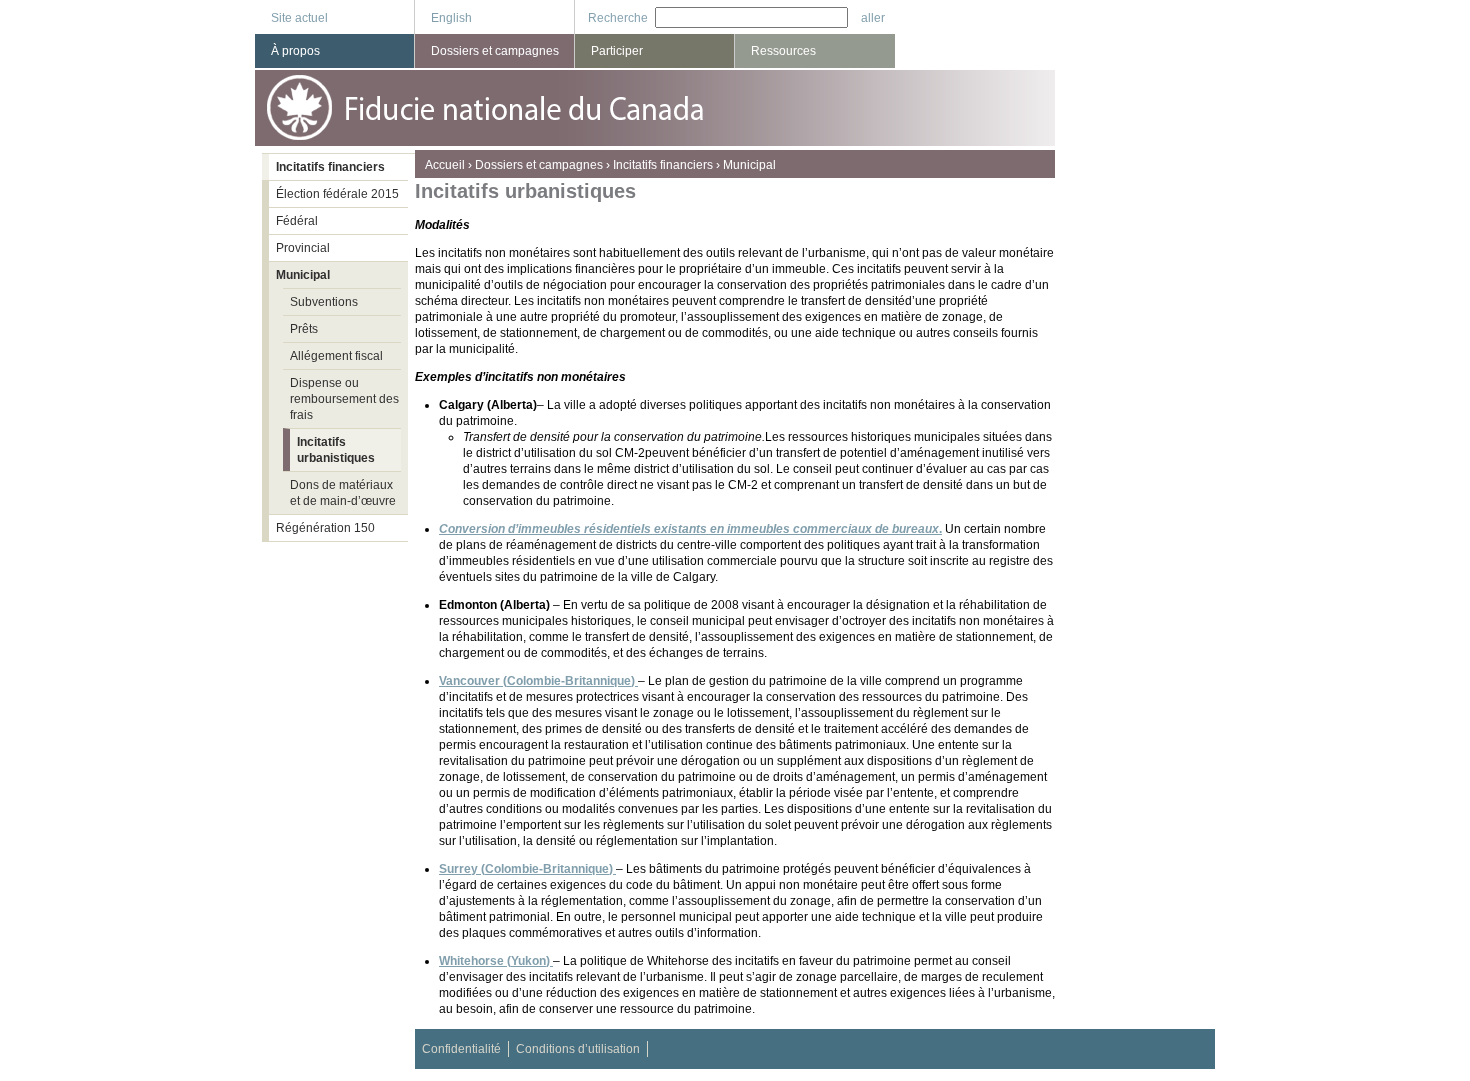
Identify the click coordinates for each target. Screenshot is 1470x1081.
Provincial (303, 248)
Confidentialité (461, 1049)
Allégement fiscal (336, 356)
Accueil (445, 165)
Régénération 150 (325, 528)
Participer (617, 51)
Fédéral (297, 221)
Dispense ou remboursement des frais (344, 399)
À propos (295, 51)
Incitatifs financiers (663, 165)
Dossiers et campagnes (539, 165)
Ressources (783, 51)
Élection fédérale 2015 (337, 194)
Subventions (324, 302)
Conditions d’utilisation (578, 1049)
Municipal (749, 165)
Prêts (304, 329)
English (451, 18)
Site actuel (299, 18)
